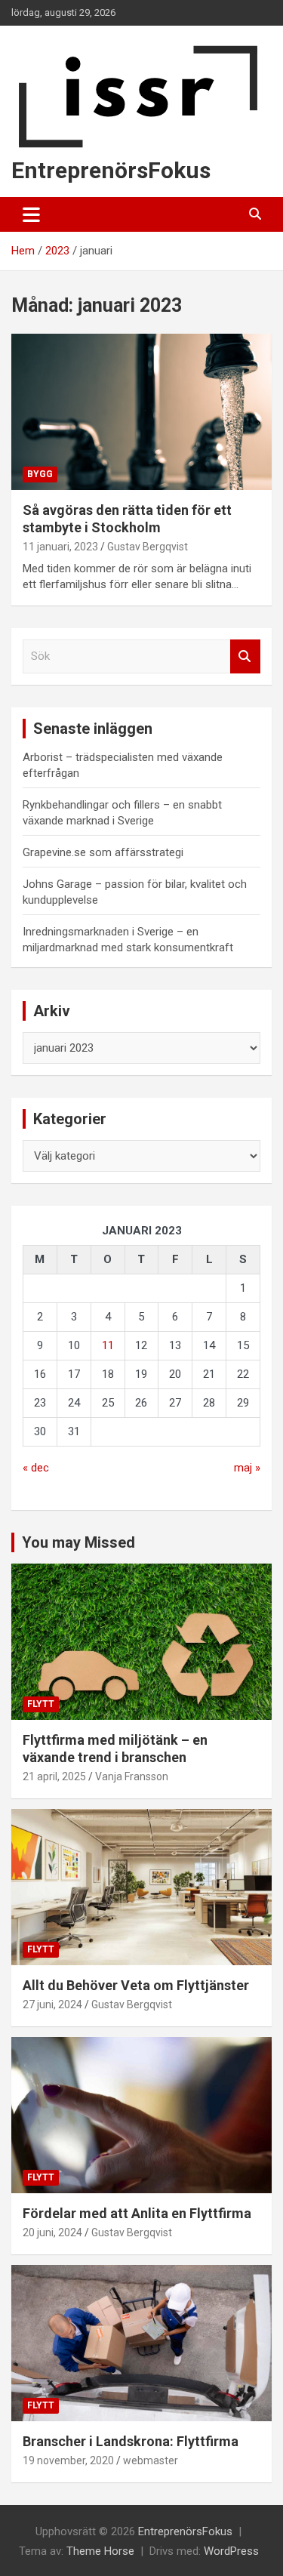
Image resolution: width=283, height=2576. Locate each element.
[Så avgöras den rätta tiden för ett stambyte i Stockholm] (141, 411)
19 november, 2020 (68, 2460)
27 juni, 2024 (52, 2004)
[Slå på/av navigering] (31, 214)
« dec (36, 1468)
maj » (247, 1468)
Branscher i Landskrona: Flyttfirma (131, 2441)
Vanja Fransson (132, 1776)
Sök (245, 656)
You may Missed (78, 1542)
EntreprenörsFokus (111, 170)
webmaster (151, 2460)
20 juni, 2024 (52, 2232)
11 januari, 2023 (60, 547)
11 (108, 1345)
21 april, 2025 (54, 1776)
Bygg (40, 474)
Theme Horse (100, 2551)
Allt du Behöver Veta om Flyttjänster (136, 1985)
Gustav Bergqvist (148, 547)
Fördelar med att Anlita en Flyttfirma (137, 2213)
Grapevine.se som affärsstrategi (103, 852)
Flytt (41, 1704)
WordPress (231, 2551)
